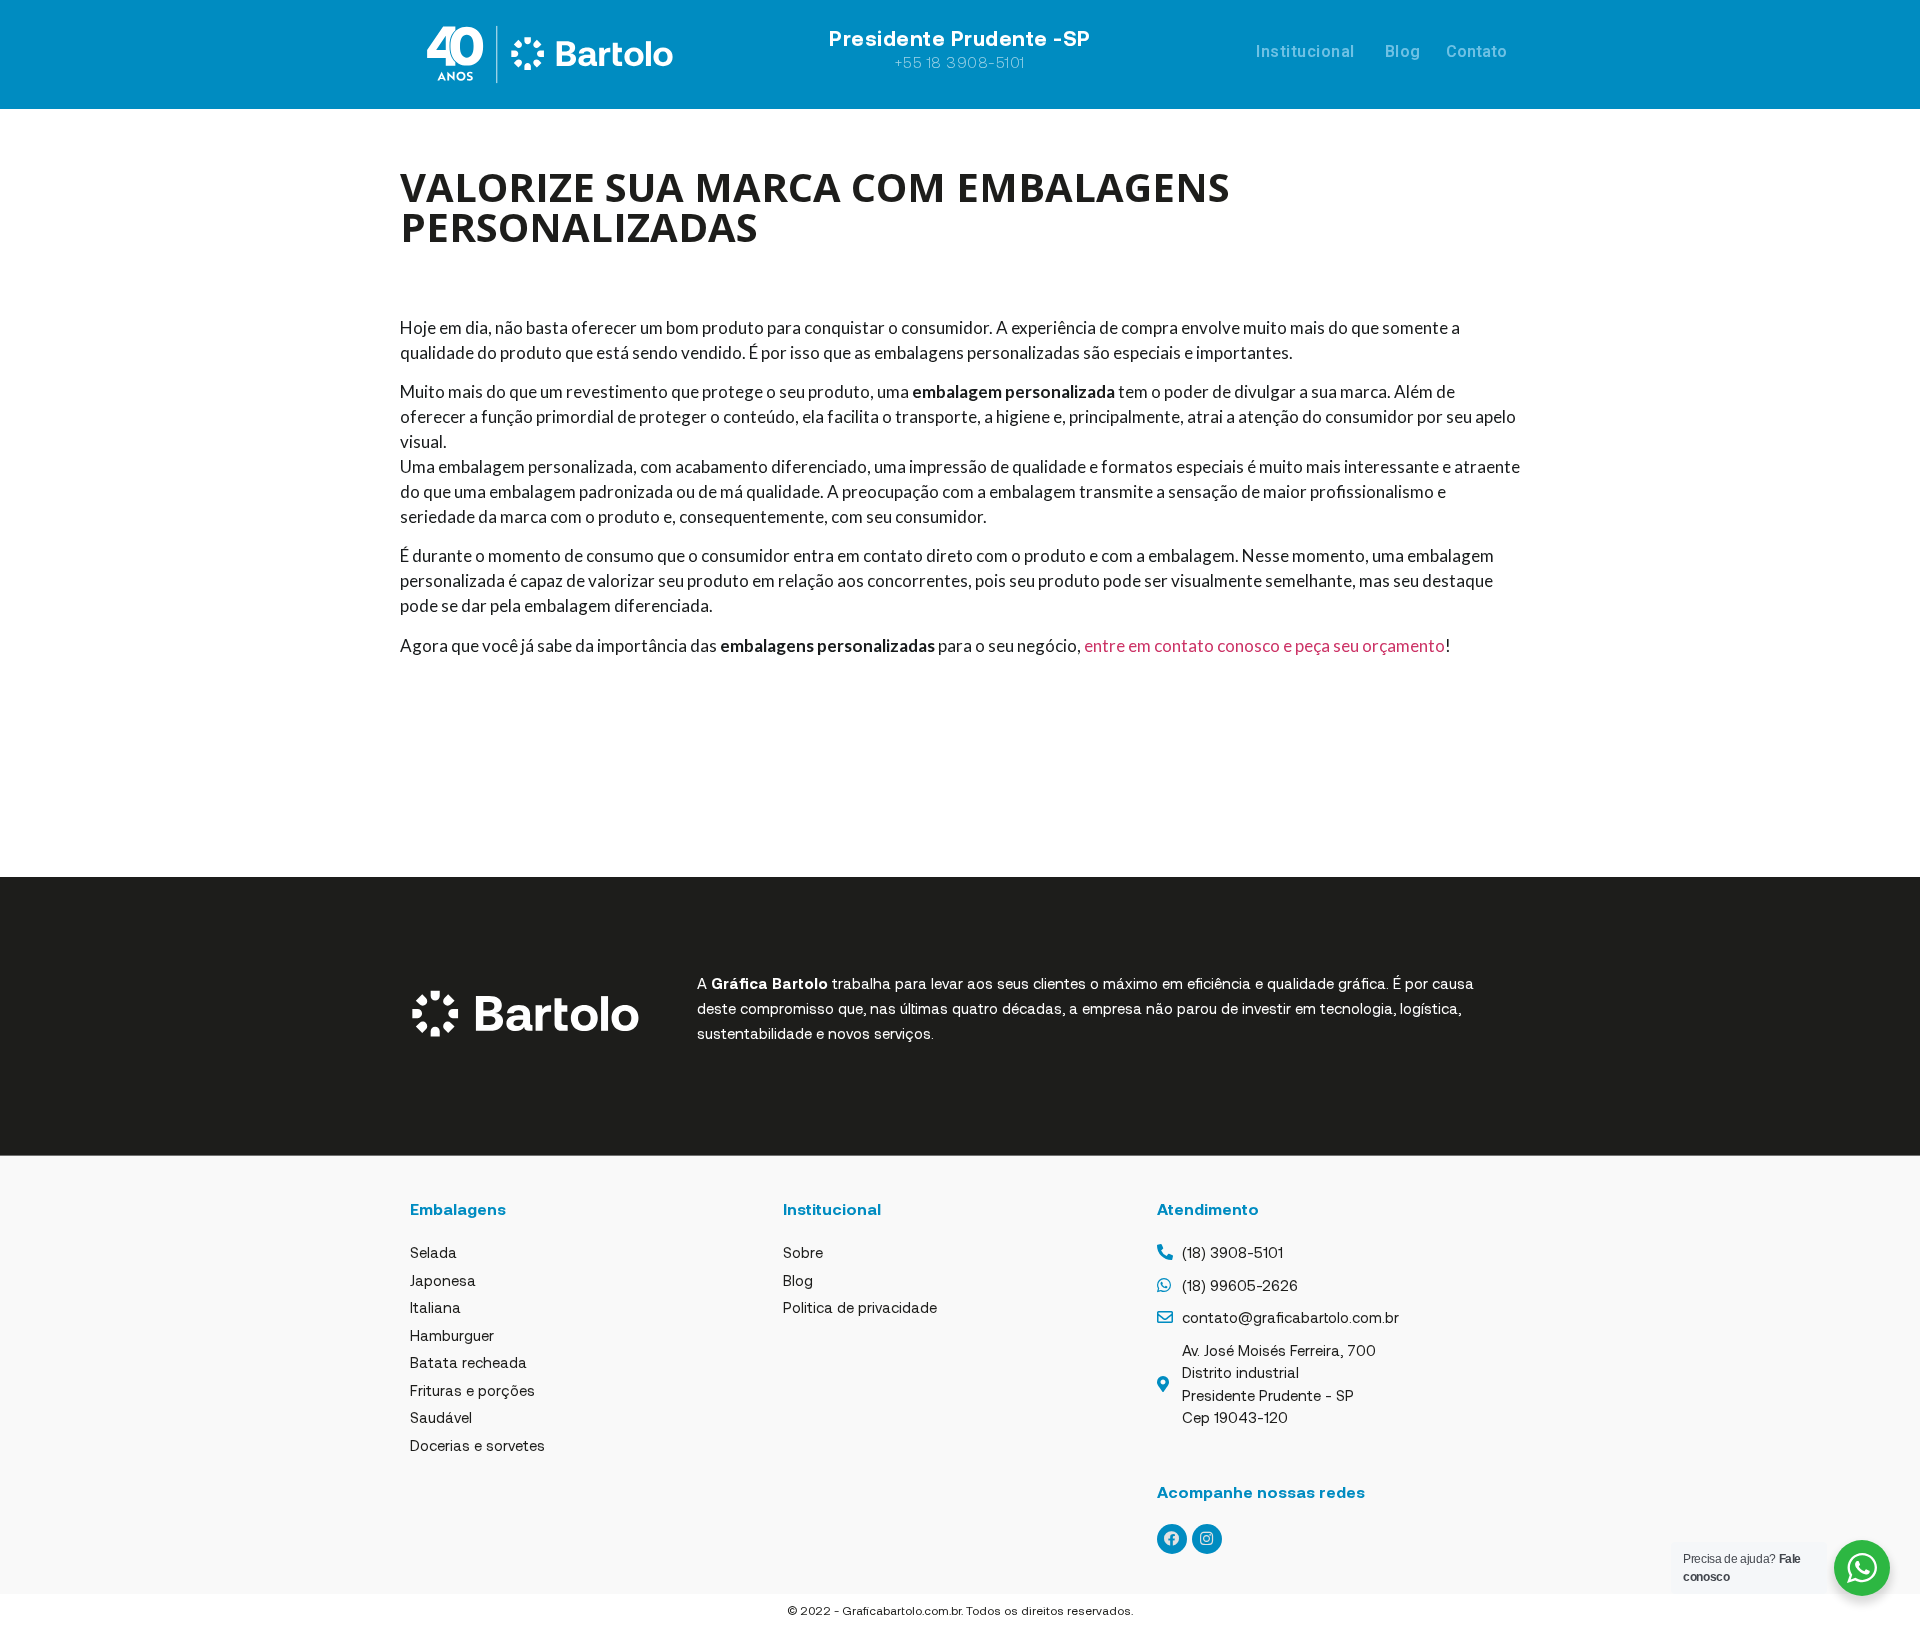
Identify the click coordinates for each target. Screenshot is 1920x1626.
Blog (1403, 51)
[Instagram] (1207, 1539)
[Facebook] (1172, 1539)
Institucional (1305, 51)
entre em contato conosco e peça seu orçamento (1264, 645)
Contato (1476, 51)
